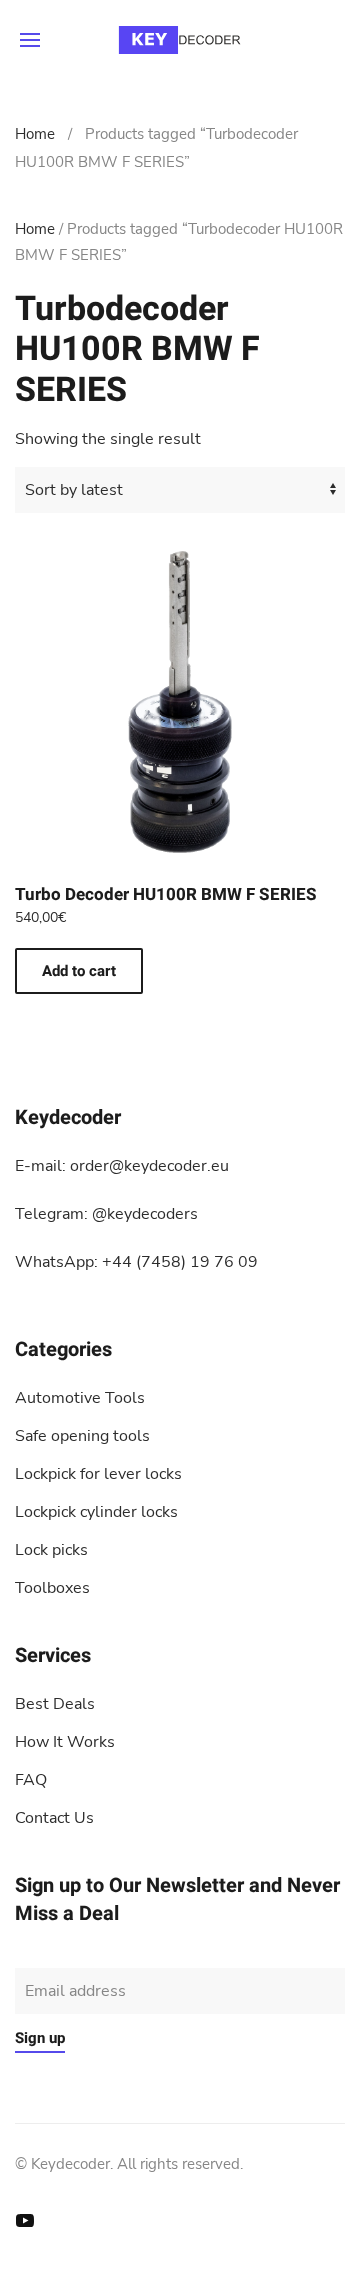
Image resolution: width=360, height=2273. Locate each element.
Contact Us (54, 1818)
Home (35, 134)
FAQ (31, 1780)
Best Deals (55, 1704)
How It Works (65, 1742)
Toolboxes (52, 1588)
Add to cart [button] (79, 971)
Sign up (40, 2038)
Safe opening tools (82, 1436)
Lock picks (51, 1550)
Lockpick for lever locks (98, 1474)
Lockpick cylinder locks (96, 1512)
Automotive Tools (80, 1398)
